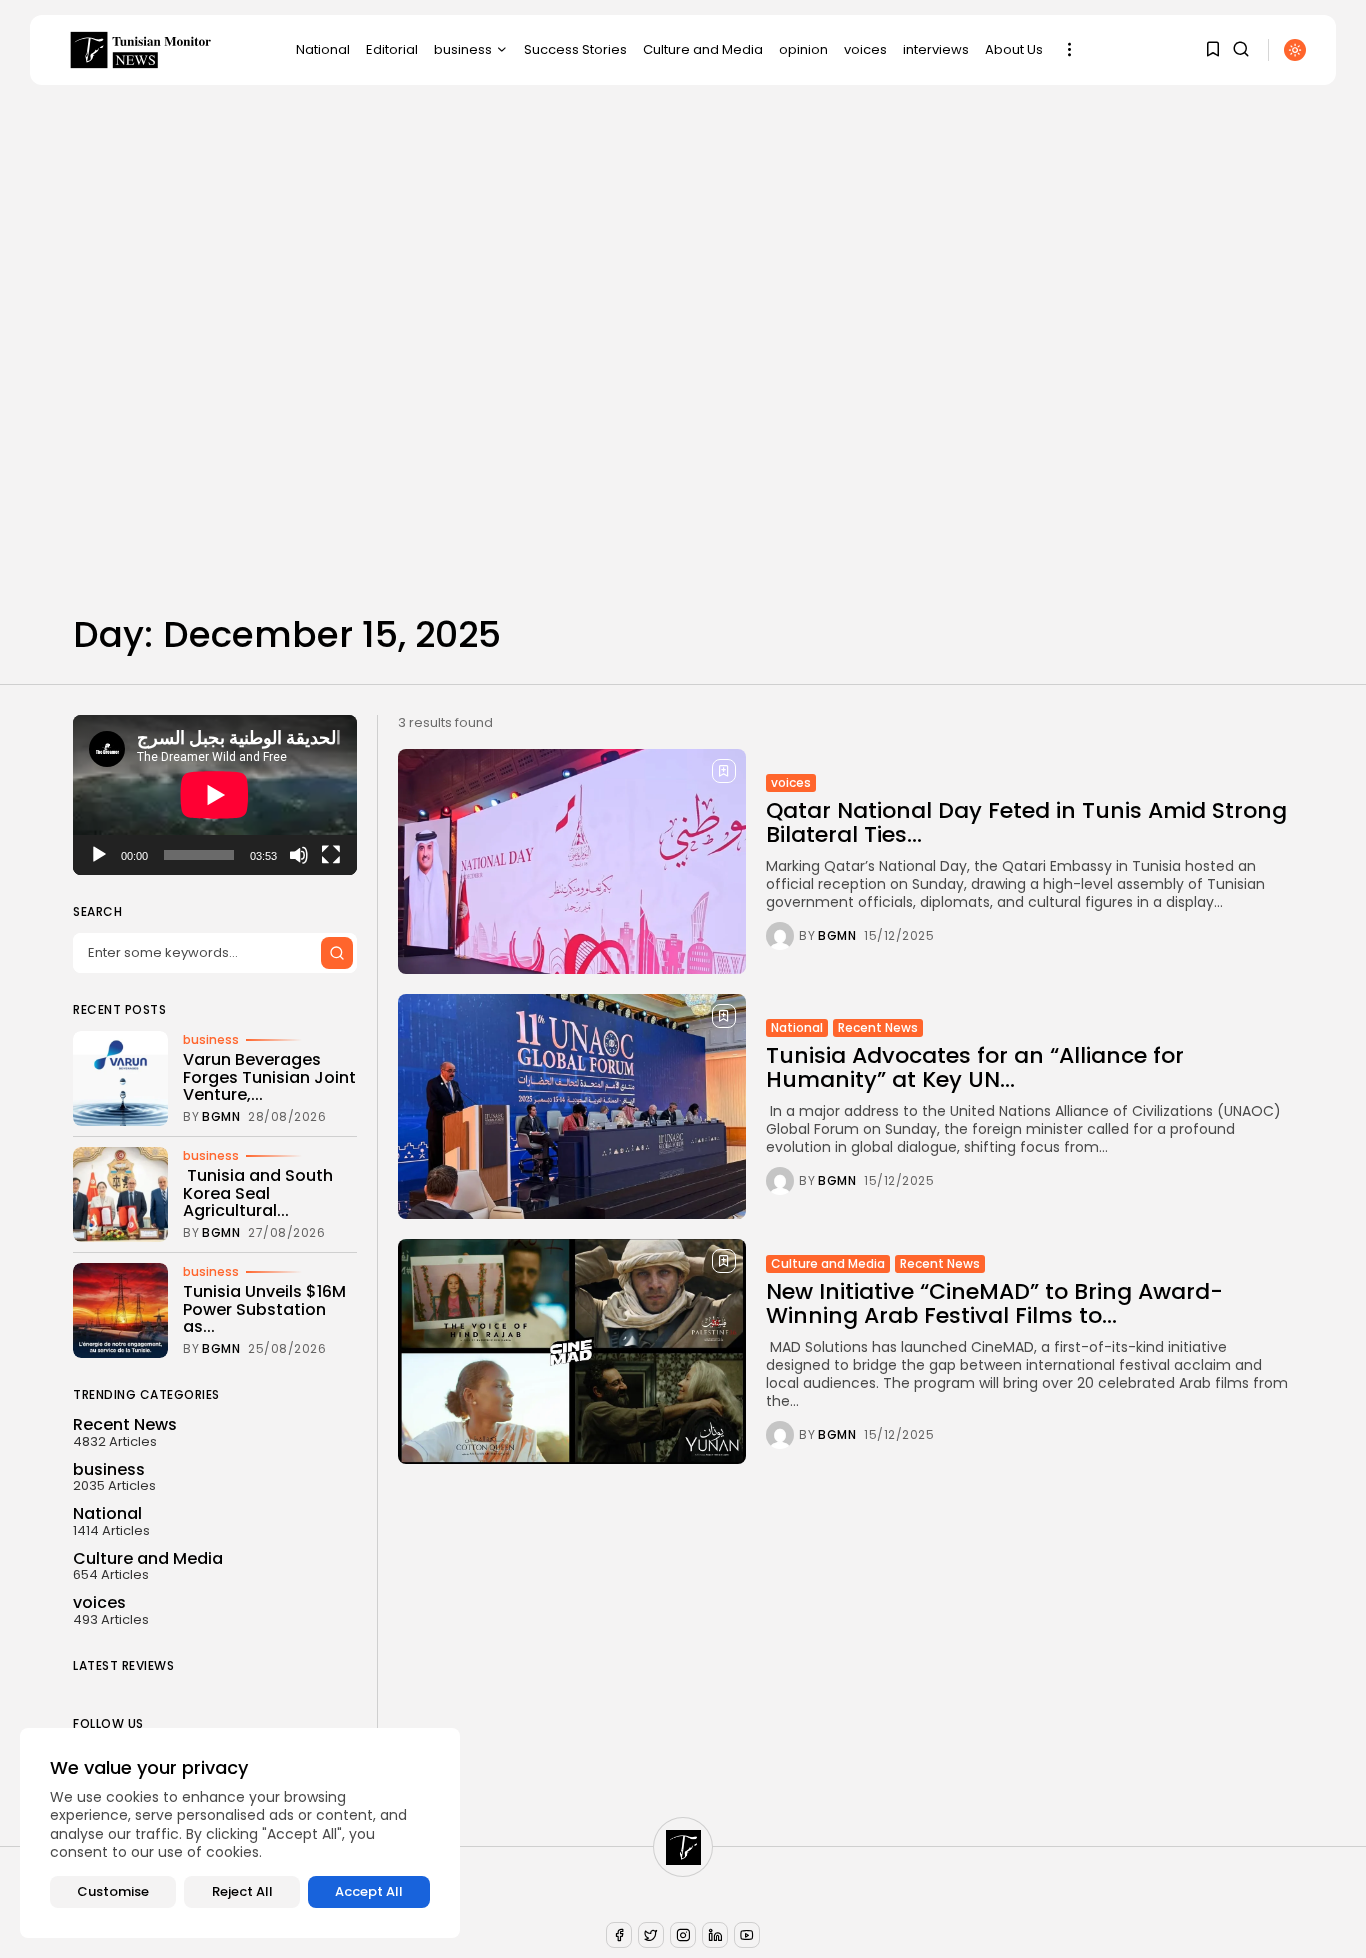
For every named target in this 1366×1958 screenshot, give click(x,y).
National (323, 49)
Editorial (392, 49)
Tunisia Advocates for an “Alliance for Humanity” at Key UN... (975, 1067)
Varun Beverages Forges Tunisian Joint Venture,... (269, 1078)
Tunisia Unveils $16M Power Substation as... (264, 1310)
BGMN (837, 936)
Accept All (369, 1891)
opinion (803, 49)
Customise (113, 1891)
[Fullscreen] (331, 855)
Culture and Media (703, 49)
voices (865, 49)
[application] (215, 795)
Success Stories (575, 49)
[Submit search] (337, 953)
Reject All (242, 1891)
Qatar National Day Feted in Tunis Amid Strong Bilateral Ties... (1026, 822)
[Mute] (299, 855)
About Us (1014, 49)
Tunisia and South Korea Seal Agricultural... (258, 1194)
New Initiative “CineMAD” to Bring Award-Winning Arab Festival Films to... (994, 1303)
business (463, 49)
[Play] (99, 855)
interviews (936, 49)
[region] (240, 1833)
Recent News (878, 1027)
